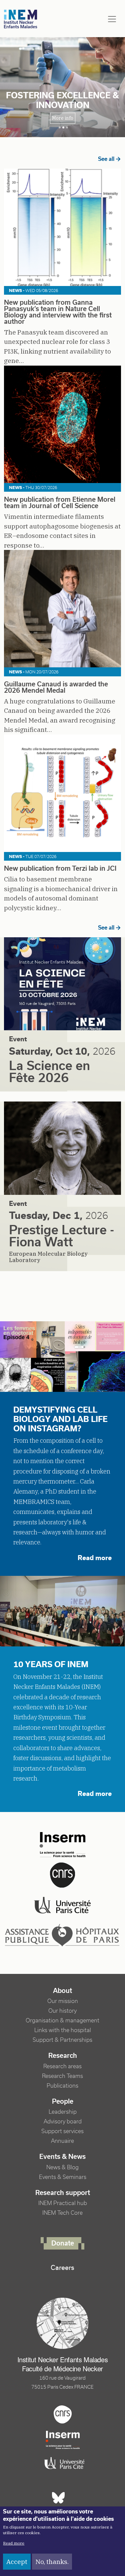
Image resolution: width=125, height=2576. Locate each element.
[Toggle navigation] (112, 19)
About (62, 1991)
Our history (62, 2011)
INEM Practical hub (63, 2203)
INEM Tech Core (62, 2213)
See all (106, 159)
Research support (63, 2193)
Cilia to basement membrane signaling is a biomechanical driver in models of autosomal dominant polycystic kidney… (61, 883)
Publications (62, 2086)
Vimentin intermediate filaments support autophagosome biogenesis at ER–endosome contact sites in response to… (62, 517)
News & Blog (62, 2167)
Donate (63, 2243)
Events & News (62, 2157)
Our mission (63, 2001)
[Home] (21, 19)
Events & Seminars (63, 2177)
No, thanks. (52, 2562)
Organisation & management (62, 2021)
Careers (62, 2268)
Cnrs (63, 2414)
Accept (17, 2562)
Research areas (62, 2066)
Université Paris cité (63, 2463)
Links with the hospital (63, 2030)
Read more (14, 2543)
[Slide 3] (67, 127)
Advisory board (63, 2122)
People (63, 2101)
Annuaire (62, 2141)
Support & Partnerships (62, 2040)
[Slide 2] (63, 127)
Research (63, 2056)
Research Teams (62, 2076)
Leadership (63, 2112)
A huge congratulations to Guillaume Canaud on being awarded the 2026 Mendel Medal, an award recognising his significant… (60, 702)
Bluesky (58, 2498)
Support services (62, 2131)
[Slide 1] (60, 127)
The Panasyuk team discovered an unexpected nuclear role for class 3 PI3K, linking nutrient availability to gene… (58, 327)
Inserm (63, 2440)
